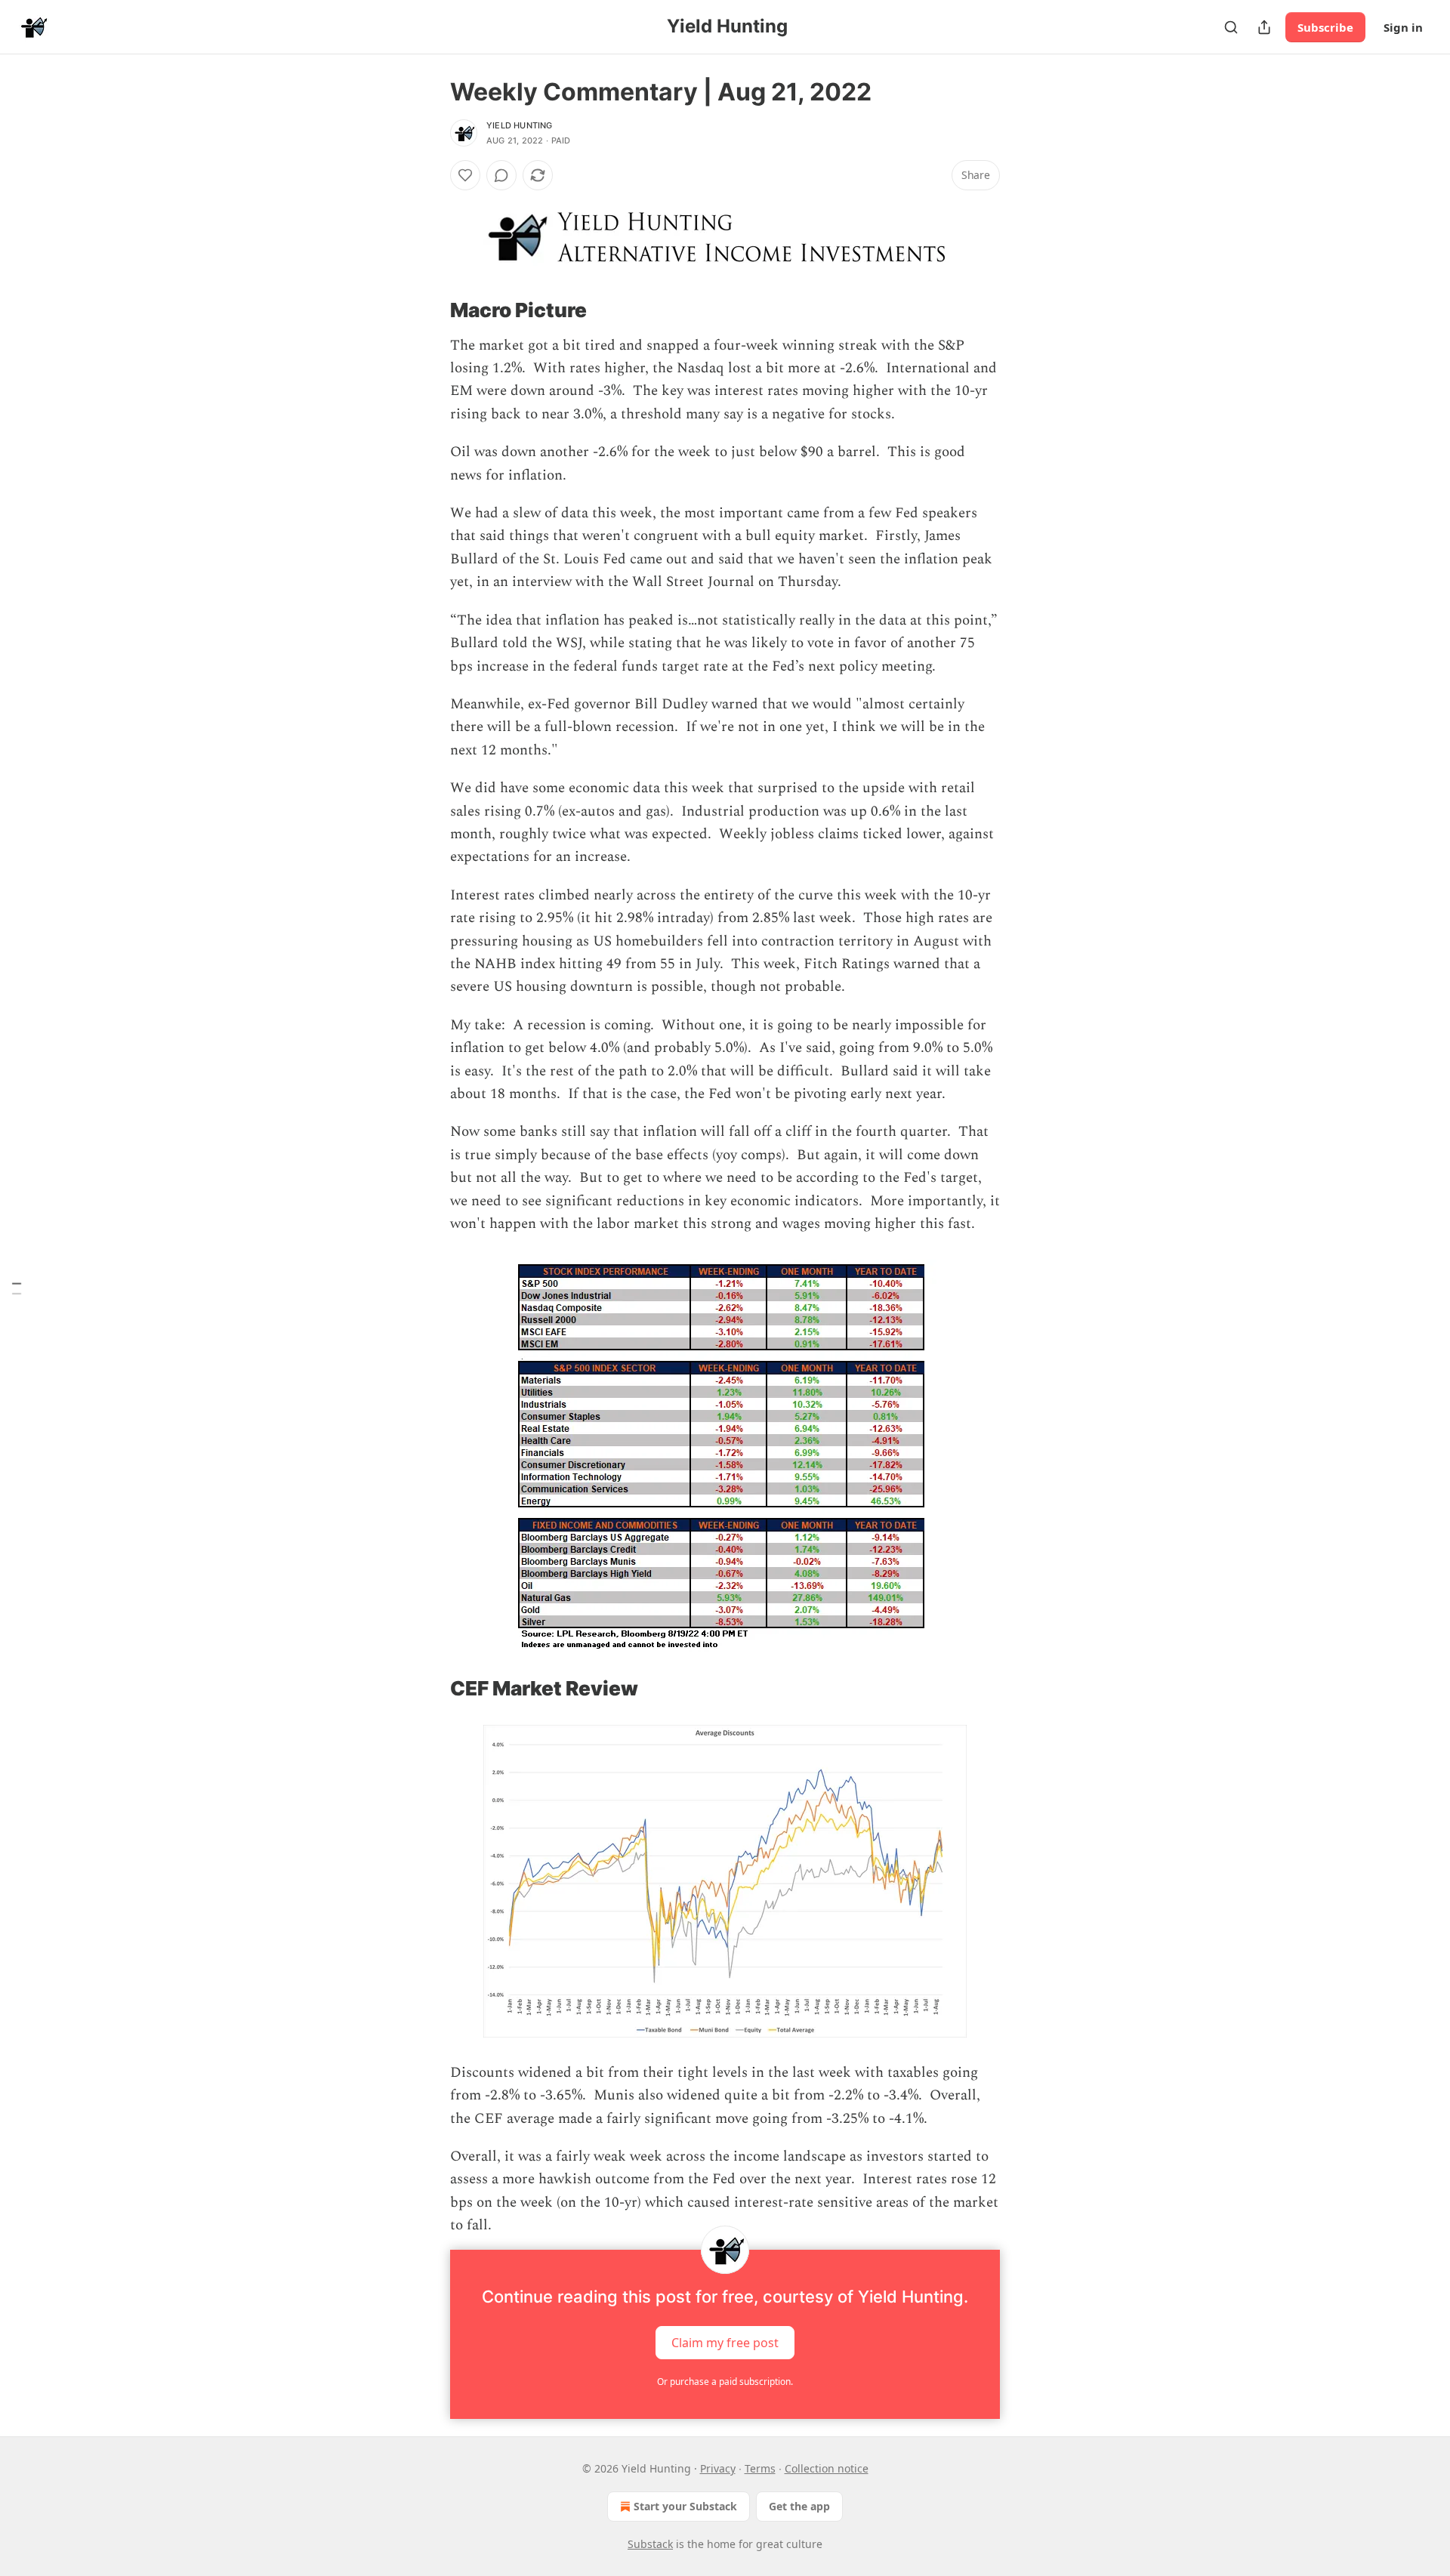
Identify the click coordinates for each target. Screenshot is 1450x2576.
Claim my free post (725, 2342)
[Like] (465, 175)
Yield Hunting (520, 125)
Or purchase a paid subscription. (725, 2382)
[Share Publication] (1264, 27)
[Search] (1231, 27)
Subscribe (1325, 27)
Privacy (718, 2468)
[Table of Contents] (17, 1288)
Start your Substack (685, 2506)
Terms (760, 2468)
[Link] (429, 310)
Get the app (799, 2506)
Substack (650, 2544)
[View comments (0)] (501, 175)
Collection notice (827, 2468)
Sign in (1403, 27)
